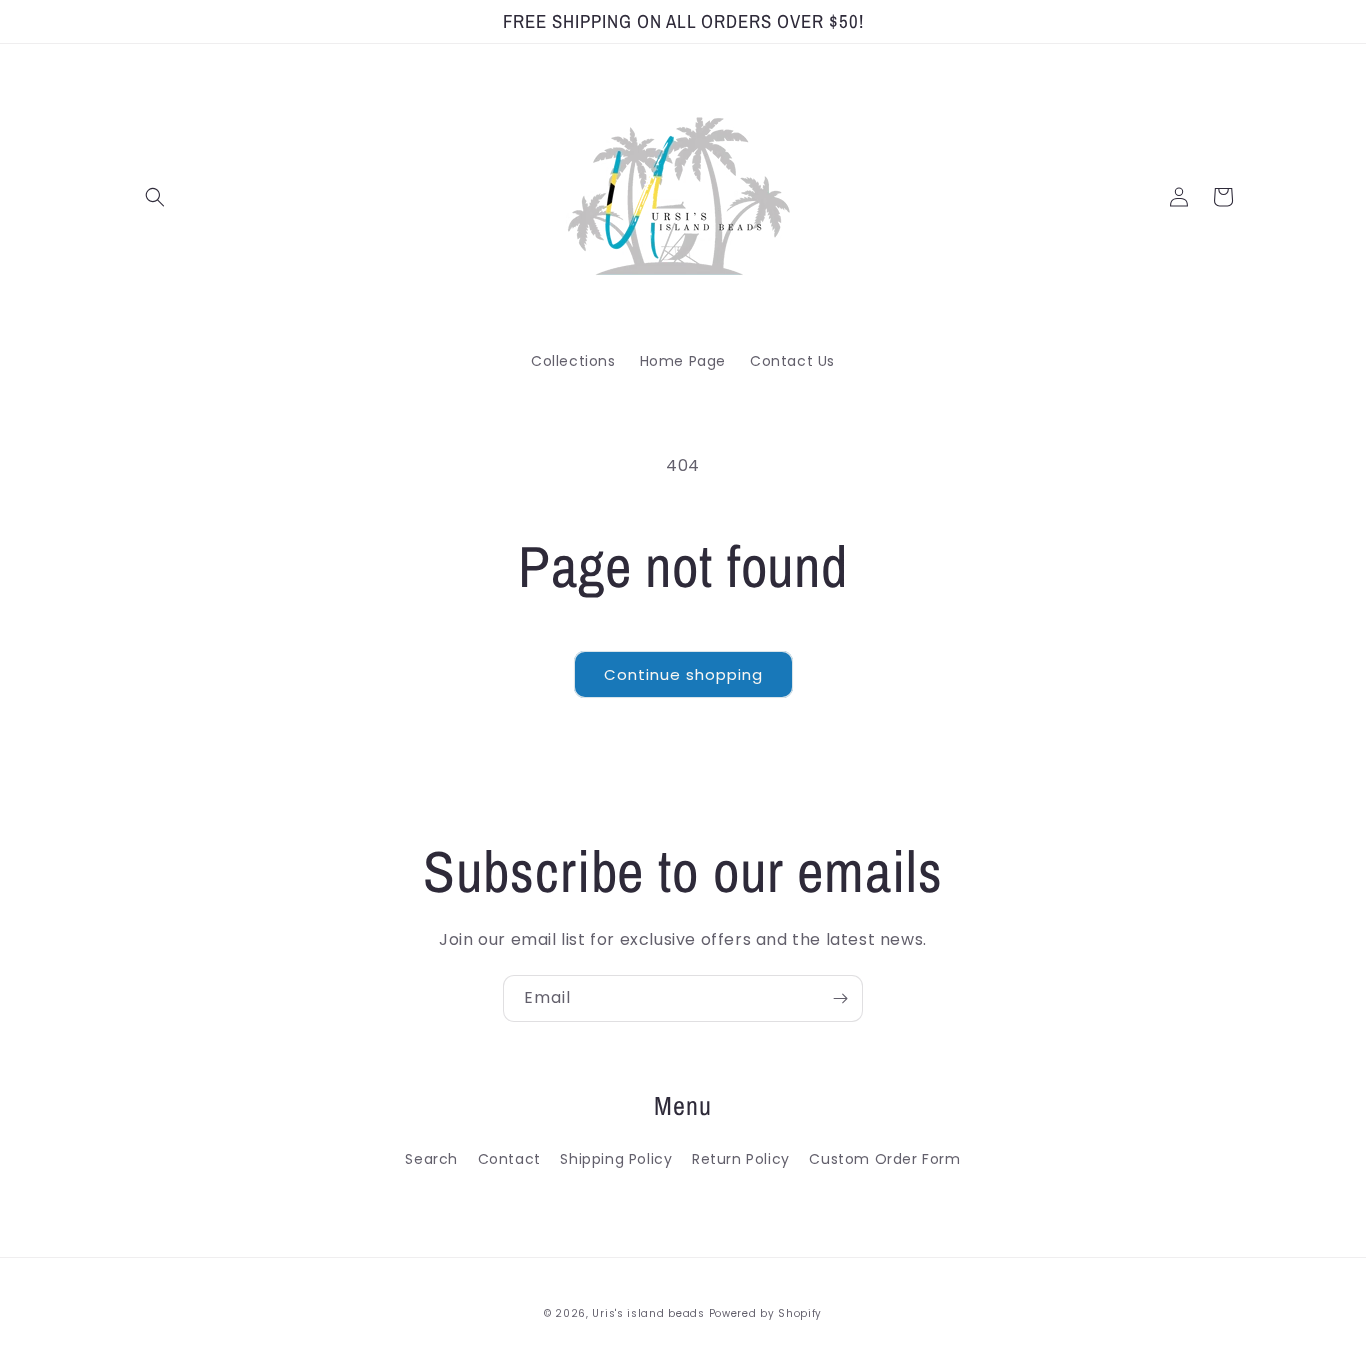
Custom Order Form (884, 1159)
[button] (155, 197)
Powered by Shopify (766, 1313)
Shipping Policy (616, 1159)
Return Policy (741, 1159)
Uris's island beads (648, 1313)
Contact (509, 1159)
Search (431, 1159)
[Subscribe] (840, 998)
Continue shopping (683, 674)
